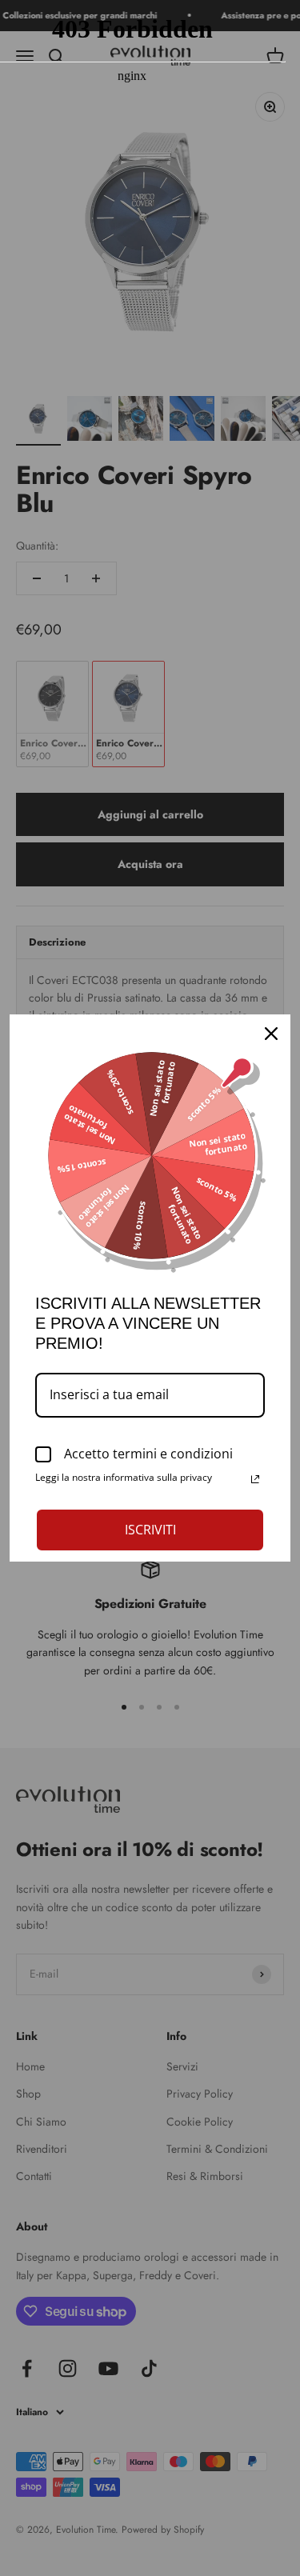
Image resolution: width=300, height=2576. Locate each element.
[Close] (271, 1034)
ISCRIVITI (150, 1530)
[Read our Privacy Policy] (255, 1479)
